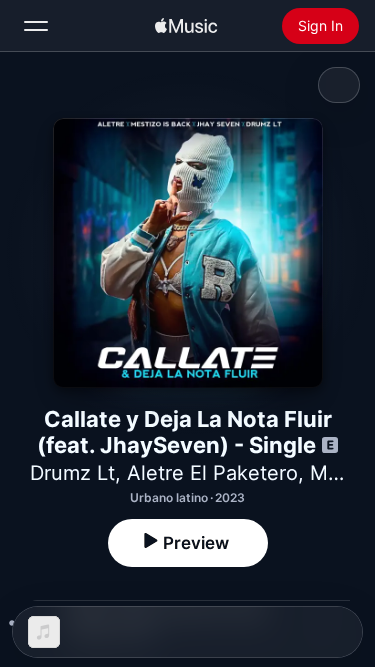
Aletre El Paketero (212, 473)
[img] (186, 26)
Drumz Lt (72, 473)
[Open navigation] (36, 26)
